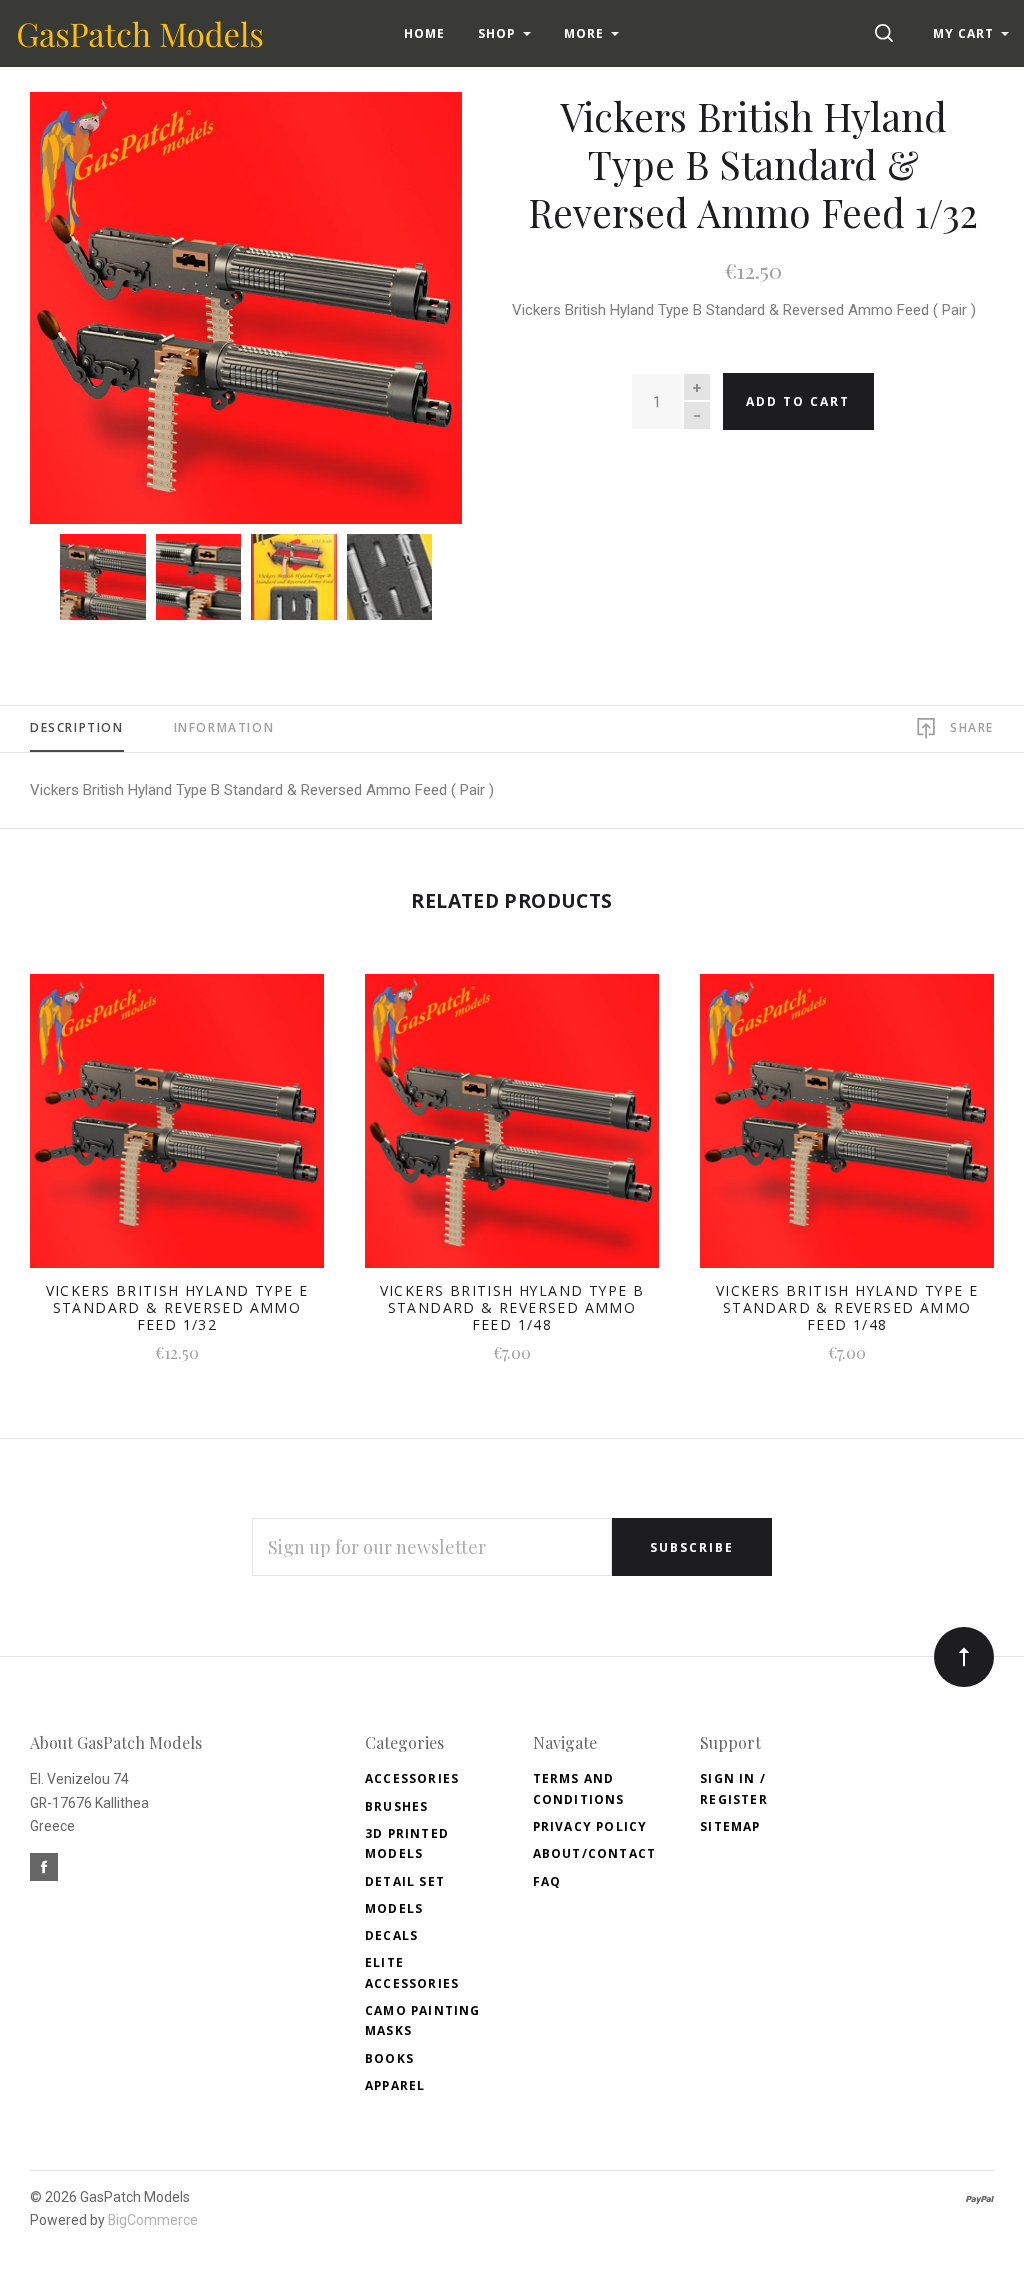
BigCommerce (153, 2220)
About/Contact (595, 1853)
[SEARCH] (887, 33)
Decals (391, 1935)
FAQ (547, 1881)
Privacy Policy (590, 1826)
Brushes (396, 1806)
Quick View (176, 1132)
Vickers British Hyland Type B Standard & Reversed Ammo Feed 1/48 (512, 1307)
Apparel (395, 2085)
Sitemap (730, 1826)
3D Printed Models (407, 1843)
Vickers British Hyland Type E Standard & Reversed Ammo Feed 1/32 (177, 1307)
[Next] (406, 300)
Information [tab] (224, 727)
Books (389, 2058)
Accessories (412, 1778)
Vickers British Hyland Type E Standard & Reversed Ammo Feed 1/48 (847, 1307)
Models (394, 1908)
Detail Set (405, 1881)
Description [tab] (77, 727)
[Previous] (85, 300)
